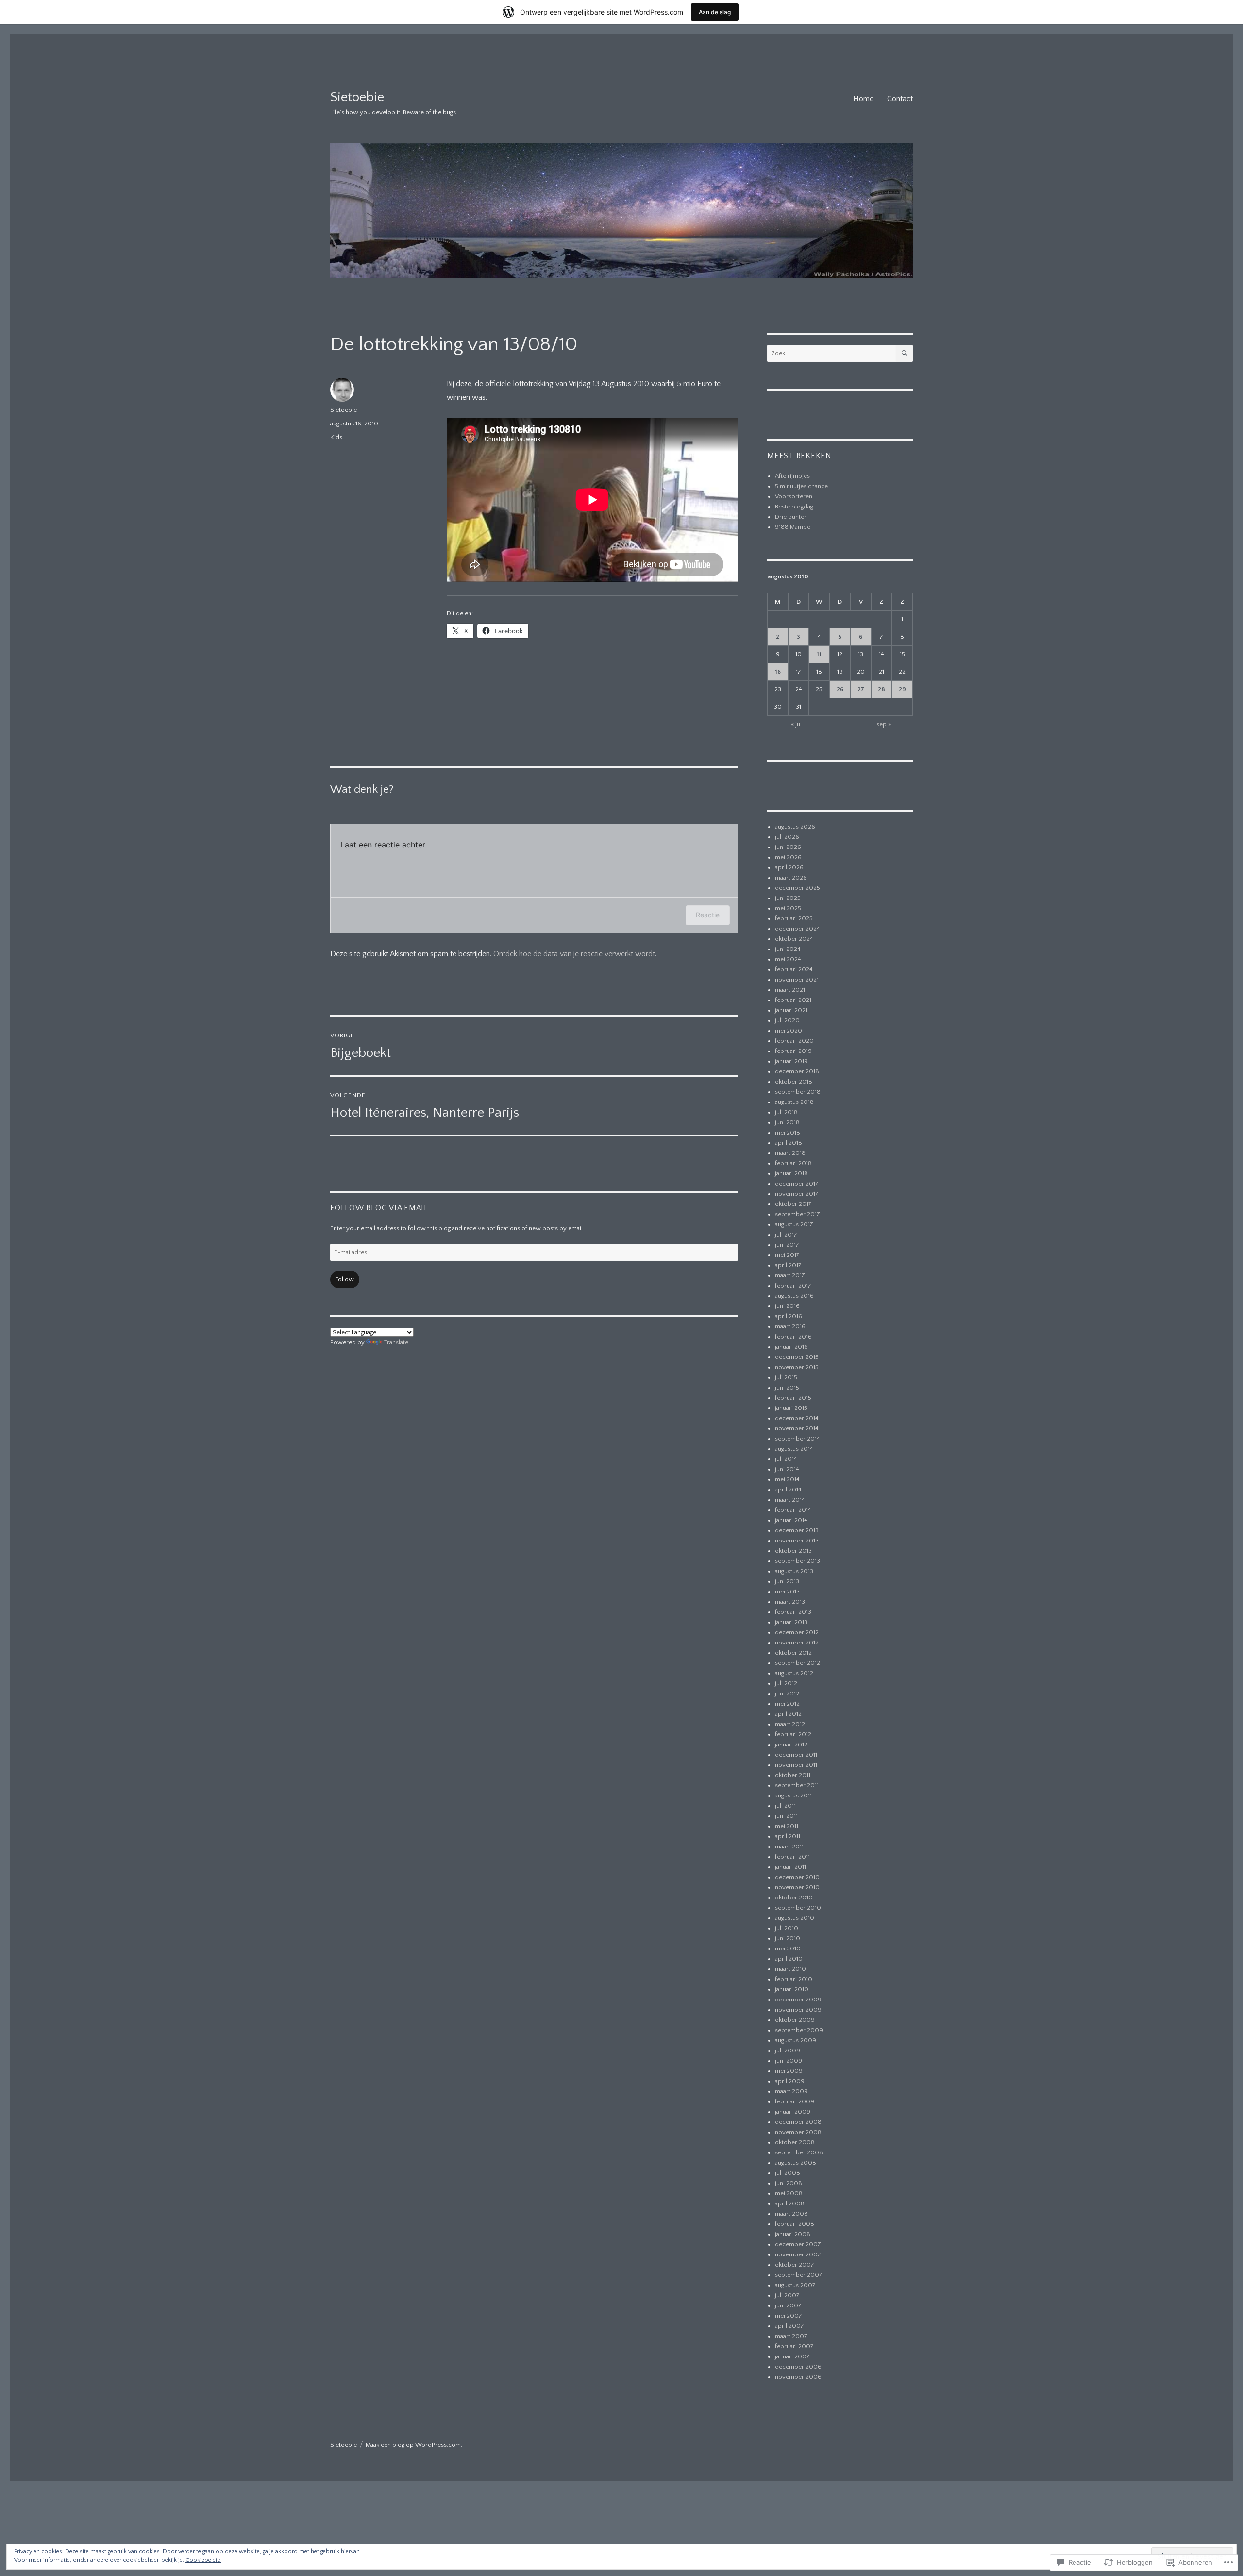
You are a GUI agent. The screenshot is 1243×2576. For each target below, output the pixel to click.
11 (819, 654)
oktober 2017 (793, 1204)
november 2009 (798, 2010)
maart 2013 (790, 1602)
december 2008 (798, 2122)
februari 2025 (794, 918)
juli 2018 (786, 1112)
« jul (796, 724)
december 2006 (798, 2367)
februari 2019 (793, 1051)
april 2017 (788, 1265)
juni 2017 (787, 1245)
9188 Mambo (793, 527)
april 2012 (788, 1714)
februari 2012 (793, 1734)
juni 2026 (788, 847)
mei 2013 (787, 1592)
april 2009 (790, 2081)
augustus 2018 (794, 1102)
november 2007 (798, 2254)
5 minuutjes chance (801, 486)
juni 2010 (788, 1938)
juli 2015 (786, 1377)
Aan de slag (715, 12)
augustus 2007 (795, 2285)
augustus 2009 (796, 2040)
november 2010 (797, 1887)
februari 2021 (793, 1000)
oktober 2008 (795, 2142)
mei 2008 (789, 2193)
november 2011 (796, 1765)
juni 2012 (787, 1694)
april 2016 (789, 1316)
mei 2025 (788, 908)
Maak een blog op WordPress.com (413, 2445)
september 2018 (798, 1092)
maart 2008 (791, 2214)
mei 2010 (788, 1949)
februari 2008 (795, 2224)
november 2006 (798, 2377)
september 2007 (799, 2275)
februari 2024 (794, 969)
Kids (336, 437)
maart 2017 (790, 1275)
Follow (345, 1279)
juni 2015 (787, 1388)
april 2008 (790, 2203)
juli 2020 (787, 1020)
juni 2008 (789, 2183)
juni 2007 (788, 2305)
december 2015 (797, 1357)
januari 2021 (791, 1010)
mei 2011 (787, 1826)
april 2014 (788, 1490)
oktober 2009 (795, 2020)
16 (778, 672)
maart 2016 (790, 1326)
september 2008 (799, 2152)
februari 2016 (793, 1337)
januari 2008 (793, 2234)
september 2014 (798, 1439)
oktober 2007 (795, 2265)
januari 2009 (793, 2112)
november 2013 (797, 1541)
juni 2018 (787, 1122)
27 (861, 689)
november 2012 (797, 1643)
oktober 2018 (794, 1082)
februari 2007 (794, 2346)
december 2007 (798, 2244)
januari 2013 (791, 1622)
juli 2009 (788, 2051)
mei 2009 (789, 2071)
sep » (884, 724)
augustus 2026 (795, 827)
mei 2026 (788, 857)
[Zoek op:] (831, 353)
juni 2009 (789, 2061)
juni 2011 (786, 1816)
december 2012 (797, 1632)
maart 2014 (790, 1500)
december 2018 (797, 1071)
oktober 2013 (793, 1551)
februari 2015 (793, 1398)
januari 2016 (791, 1347)
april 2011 (788, 1836)
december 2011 (796, 1755)
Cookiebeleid (203, 2560)
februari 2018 (793, 1163)
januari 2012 (791, 1745)
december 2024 (798, 929)
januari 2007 (792, 2356)
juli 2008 (788, 2173)
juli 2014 (786, 1459)
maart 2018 (790, 1153)
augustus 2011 (793, 1796)
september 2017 (798, 1214)
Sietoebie (357, 97)
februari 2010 (794, 1979)
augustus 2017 (794, 1224)
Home (863, 99)
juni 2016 (787, 1306)
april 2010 (789, 1959)
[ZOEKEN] (904, 353)
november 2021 (797, 980)
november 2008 (798, 2132)
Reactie (708, 915)
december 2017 (797, 1184)
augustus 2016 (794, 1296)
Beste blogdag (794, 507)
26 (840, 689)
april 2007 (789, 2326)
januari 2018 (791, 1173)
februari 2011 (792, 1857)
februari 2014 (793, 1510)
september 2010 (798, 1908)
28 (882, 689)
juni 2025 (788, 898)
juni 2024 (788, 949)
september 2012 (798, 1663)
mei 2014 (787, 1479)
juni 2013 (787, 1581)
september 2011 (797, 1785)
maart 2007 (791, 2336)
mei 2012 (787, 1704)
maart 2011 (789, 1847)
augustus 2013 (794, 1571)
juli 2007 (787, 2295)
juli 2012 (786, 1683)
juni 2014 (787, 1469)
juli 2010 (787, 1928)
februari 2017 (793, 1286)
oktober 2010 (794, 1898)
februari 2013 (793, 1612)
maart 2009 (791, 2091)
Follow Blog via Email (379, 1208)
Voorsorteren (794, 496)
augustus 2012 (794, 1673)
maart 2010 (790, 1969)
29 (902, 689)
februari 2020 (794, 1041)
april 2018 (789, 1143)
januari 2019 (791, 1061)
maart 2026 (791, 878)
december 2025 (798, 888)
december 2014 (797, 1418)
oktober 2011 (793, 1775)
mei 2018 (788, 1133)
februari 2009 (795, 2101)
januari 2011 (790, 1867)
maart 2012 (790, 1724)
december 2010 (797, 1877)
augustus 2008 (796, 2163)
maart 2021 (790, 990)
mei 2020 (789, 1031)
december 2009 (798, 2000)
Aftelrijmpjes (792, 476)
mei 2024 (788, 959)
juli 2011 (785, 1806)
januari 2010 (792, 1989)
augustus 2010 (795, 1918)
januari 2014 (791, 1520)
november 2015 (797, 1367)
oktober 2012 (793, 1653)
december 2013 (797, 1530)
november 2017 (797, 1194)
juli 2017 (786, 1235)
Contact (900, 99)
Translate (396, 1342)
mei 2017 (787, 1255)
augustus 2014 (794, 1449)
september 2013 (798, 1561)
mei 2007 (789, 2316)
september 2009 (799, 2030)
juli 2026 (787, 837)
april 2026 (789, 867)
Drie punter (791, 517)
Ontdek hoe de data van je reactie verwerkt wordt (574, 954)
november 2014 (797, 1428)
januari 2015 (791, 1408)
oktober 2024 (794, 939)
